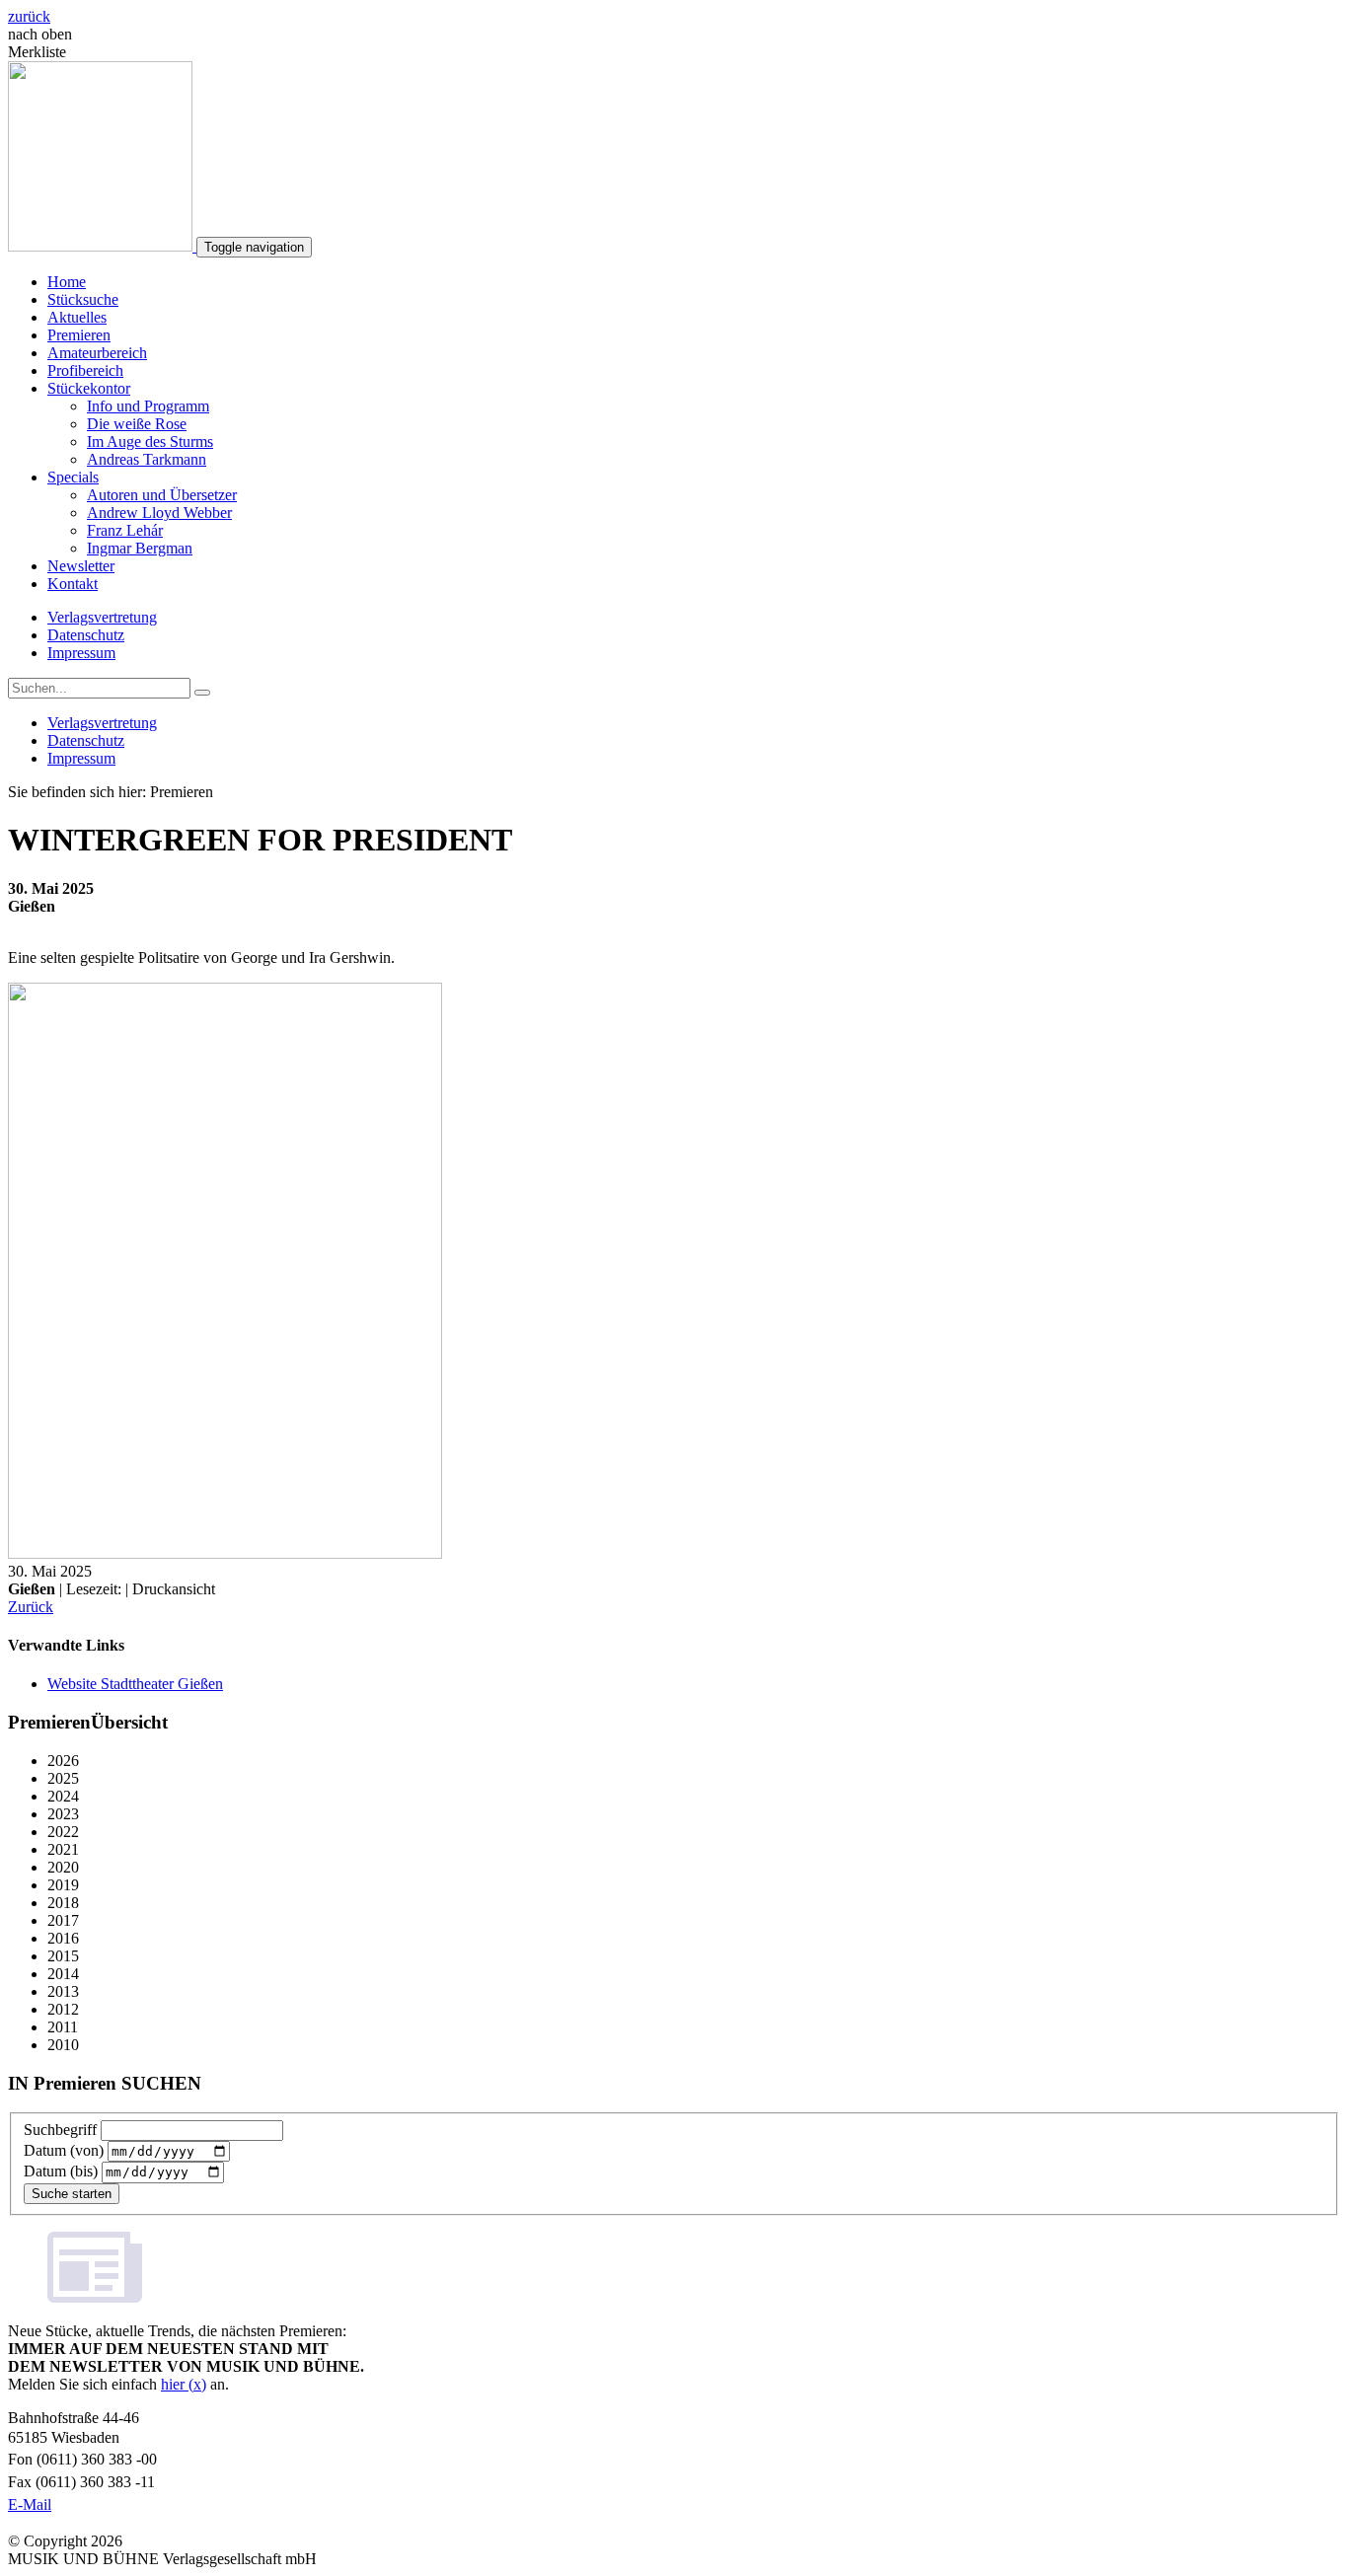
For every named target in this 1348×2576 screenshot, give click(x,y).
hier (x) (184, 2384)
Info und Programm (148, 406)
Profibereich (85, 370)
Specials (73, 477)
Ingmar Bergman (140, 548)
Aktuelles (77, 317)
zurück (29, 16)
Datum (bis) (61, 2171)
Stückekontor (89, 388)
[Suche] (202, 693)
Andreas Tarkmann (147, 459)
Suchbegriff (60, 2130)
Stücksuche (83, 299)
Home (67, 282)
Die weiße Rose (137, 424)
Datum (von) (64, 2150)
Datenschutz (86, 635)
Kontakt (73, 584)
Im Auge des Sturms (150, 442)
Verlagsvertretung (102, 617)
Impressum (81, 653)
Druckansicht (174, 1589)
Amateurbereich (97, 353)
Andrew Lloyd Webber (159, 513)
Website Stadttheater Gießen (135, 1684)
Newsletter (81, 566)
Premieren (79, 335)
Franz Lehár (125, 530)
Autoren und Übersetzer (162, 495)
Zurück (31, 1607)
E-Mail (30, 2504)
